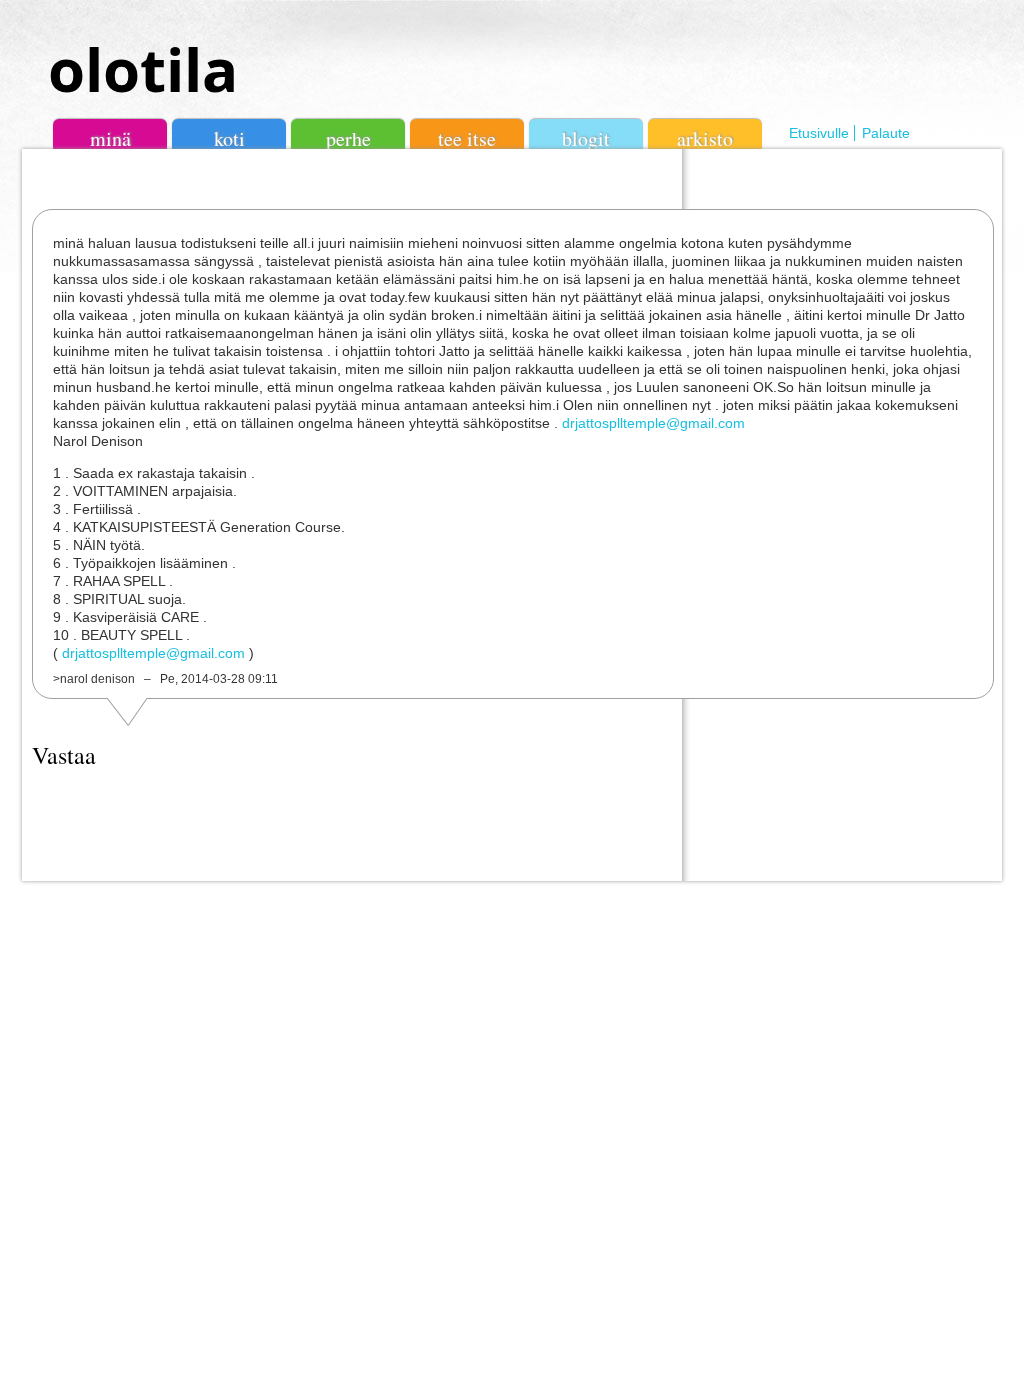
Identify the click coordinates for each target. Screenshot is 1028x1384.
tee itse (467, 138)
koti (229, 138)
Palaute (886, 133)
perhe (348, 138)
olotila (143, 69)
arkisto (705, 138)
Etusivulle (819, 133)
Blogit (586, 138)
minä (110, 138)
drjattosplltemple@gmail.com (653, 423)
